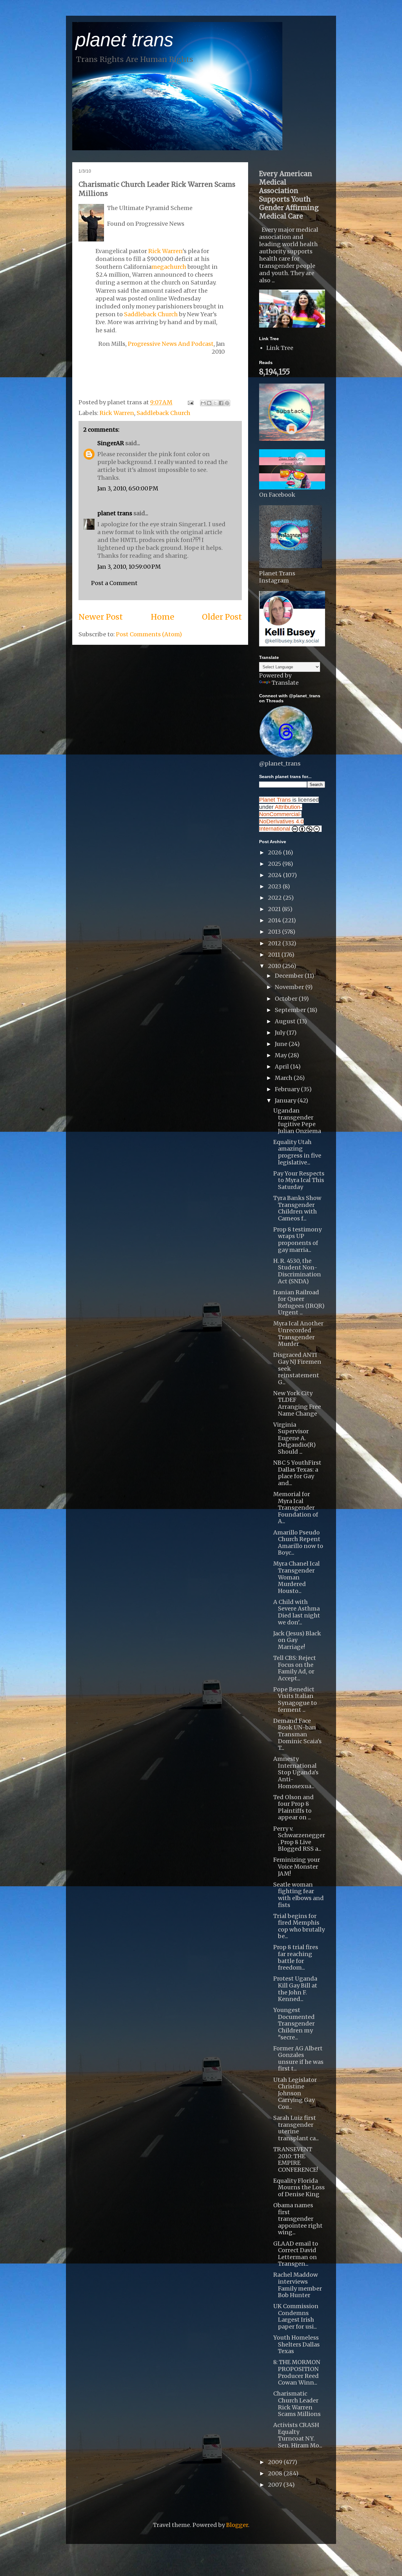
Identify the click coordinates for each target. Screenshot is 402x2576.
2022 (275, 898)
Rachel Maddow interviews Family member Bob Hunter (298, 2285)
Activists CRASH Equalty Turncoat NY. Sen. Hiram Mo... (298, 2435)
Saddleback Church (151, 314)
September (291, 1010)
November (290, 987)
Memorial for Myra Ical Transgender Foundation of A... (296, 1508)
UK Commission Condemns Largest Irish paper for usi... (296, 2316)
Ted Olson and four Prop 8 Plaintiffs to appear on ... (293, 1807)
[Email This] (203, 403)
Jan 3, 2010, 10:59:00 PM (129, 567)
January (286, 1100)
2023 (275, 886)
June (282, 1044)
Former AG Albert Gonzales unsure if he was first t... (298, 2059)
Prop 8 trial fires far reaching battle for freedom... (296, 1957)
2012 (275, 943)
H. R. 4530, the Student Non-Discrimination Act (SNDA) (297, 1271)
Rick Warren (165, 251)
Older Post (222, 617)
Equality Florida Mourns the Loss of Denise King (299, 2187)
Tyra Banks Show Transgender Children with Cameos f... (297, 1208)
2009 (276, 2462)
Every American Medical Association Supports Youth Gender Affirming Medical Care (289, 195)
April (282, 1067)
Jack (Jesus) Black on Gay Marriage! (297, 1640)
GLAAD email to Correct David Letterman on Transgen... (296, 2254)
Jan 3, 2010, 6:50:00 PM (128, 488)
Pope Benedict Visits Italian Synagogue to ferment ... (295, 1700)
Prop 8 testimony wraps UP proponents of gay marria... (297, 1240)
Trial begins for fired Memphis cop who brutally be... (299, 1926)
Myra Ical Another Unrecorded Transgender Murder (298, 1334)
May (281, 1055)
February (288, 1089)
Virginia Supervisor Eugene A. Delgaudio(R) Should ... (294, 1438)
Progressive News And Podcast (171, 344)
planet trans (124, 40)
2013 (275, 932)
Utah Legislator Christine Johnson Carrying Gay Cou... (295, 2093)
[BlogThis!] (209, 403)
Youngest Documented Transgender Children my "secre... (294, 2023)
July (281, 1033)
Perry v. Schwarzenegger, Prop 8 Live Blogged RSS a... (299, 1839)
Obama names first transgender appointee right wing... (298, 2219)
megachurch (169, 267)
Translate (285, 683)
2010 (275, 966)
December (290, 976)
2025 (275, 864)
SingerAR (111, 443)
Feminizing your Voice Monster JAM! (297, 1866)
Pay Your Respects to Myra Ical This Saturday (299, 1180)
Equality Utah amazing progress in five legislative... (297, 1152)
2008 (276, 2473)
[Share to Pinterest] (227, 403)
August (286, 1021)
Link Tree (280, 348)
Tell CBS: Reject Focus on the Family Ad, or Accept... (295, 1668)
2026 (275, 852)
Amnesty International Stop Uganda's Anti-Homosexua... (296, 1772)
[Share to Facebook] (221, 403)
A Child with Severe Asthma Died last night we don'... (297, 1612)
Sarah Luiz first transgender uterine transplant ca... (296, 2128)
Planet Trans (275, 800)
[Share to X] (215, 403)
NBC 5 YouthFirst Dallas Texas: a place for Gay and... (297, 1473)
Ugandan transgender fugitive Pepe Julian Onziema (297, 1121)
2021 (275, 909)
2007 (276, 2485)
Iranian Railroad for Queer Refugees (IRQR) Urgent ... (299, 1302)
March (284, 1078)
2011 (275, 955)
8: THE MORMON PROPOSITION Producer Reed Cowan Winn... (297, 2372)
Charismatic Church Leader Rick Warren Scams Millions (297, 2404)
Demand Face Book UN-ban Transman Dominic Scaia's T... (297, 1734)
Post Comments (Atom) (149, 634)
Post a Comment (114, 583)
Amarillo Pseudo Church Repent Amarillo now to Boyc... (298, 1543)
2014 (275, 920)
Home (163, 617)
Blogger (237, 2525)
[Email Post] (190, 402)
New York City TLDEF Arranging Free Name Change (297, 1403)
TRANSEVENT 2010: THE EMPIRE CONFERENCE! (296, 2159)
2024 (275, 875)
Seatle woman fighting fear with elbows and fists (299, 1895)
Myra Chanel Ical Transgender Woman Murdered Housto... (296, 1577)
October (287, 999)
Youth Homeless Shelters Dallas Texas (296, 2344)
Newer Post (101, 617)
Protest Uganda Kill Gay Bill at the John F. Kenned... (295, 1989)
